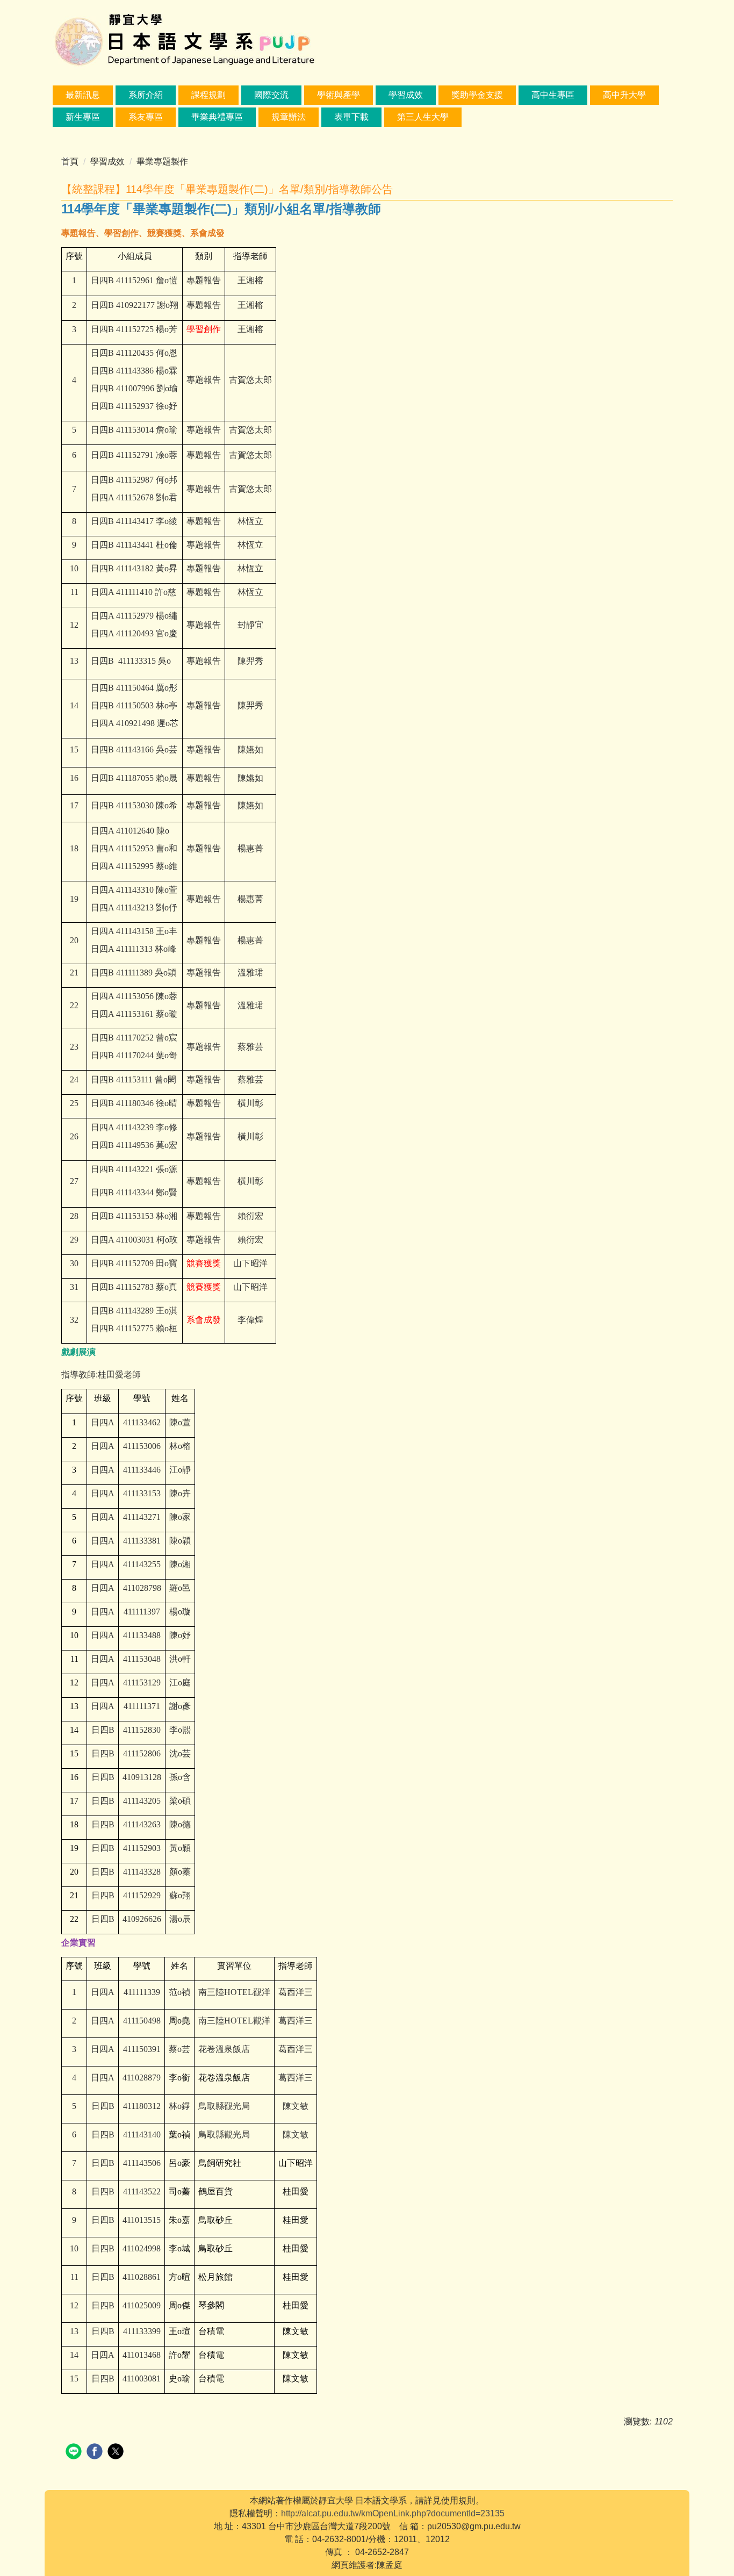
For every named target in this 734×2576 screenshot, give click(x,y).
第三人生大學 (423, 117)
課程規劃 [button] (208, 95)
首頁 (70, 162)
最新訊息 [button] (83, 95)
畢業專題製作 (162, 162)
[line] (75, 2453)
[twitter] (117, 2453)
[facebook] (96, 2453)
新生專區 (83, 117)
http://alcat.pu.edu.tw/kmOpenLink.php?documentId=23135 (393, 2513)
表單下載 (351, 117)
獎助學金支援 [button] (477, 95)
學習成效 (107, 162)
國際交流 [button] (271, 95)
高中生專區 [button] (553, 95)
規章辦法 (289, 117)
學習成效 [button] (406, 95)
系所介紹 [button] (146, 95)
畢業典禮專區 (217, 117)
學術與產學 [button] (339, 95)
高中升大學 (624, 95)
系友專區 (146, 117)
